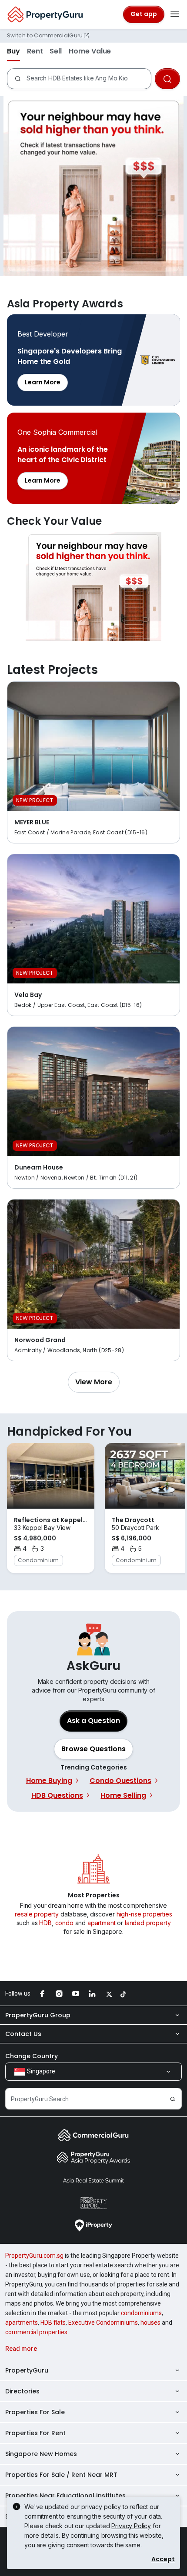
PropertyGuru (27, 2370)
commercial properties (36, 2332)
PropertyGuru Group (38, 2015)
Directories (22, 2391)
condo (64, 1923)
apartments (22, 2323)
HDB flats (53, 2323)
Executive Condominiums (103, 2323)
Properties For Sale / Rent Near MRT (61, 2475)
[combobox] (87, 79)
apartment (102, 1923)
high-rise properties (144, 1914)
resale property (37, 1914)
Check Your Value (93, 587)
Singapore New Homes (41, 2454)
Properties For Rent (35, 2433)
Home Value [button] (90, 51)
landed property (148, 1923)
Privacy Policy (131, 2526)
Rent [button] (35, 51)
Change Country (32, 2056)
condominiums (141, 2313)
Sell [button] (56, 51)
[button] (94, 1382)
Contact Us (23, 2034)
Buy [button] (13, 51)
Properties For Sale (35, 2412)
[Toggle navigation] (175, 14)
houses (150, 2323)
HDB (45, 1923)
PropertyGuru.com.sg (34, 2256)
